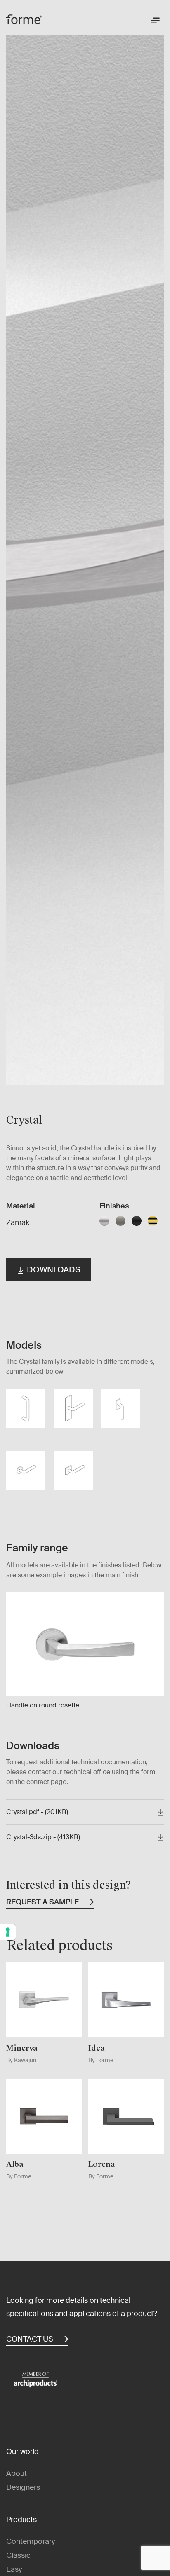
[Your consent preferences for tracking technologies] (8, 1932)
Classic (18, 2555)
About (17, 2473)
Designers (23, 2487)
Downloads (53, 1269)
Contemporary (31, 2541)
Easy (14, 2569)
